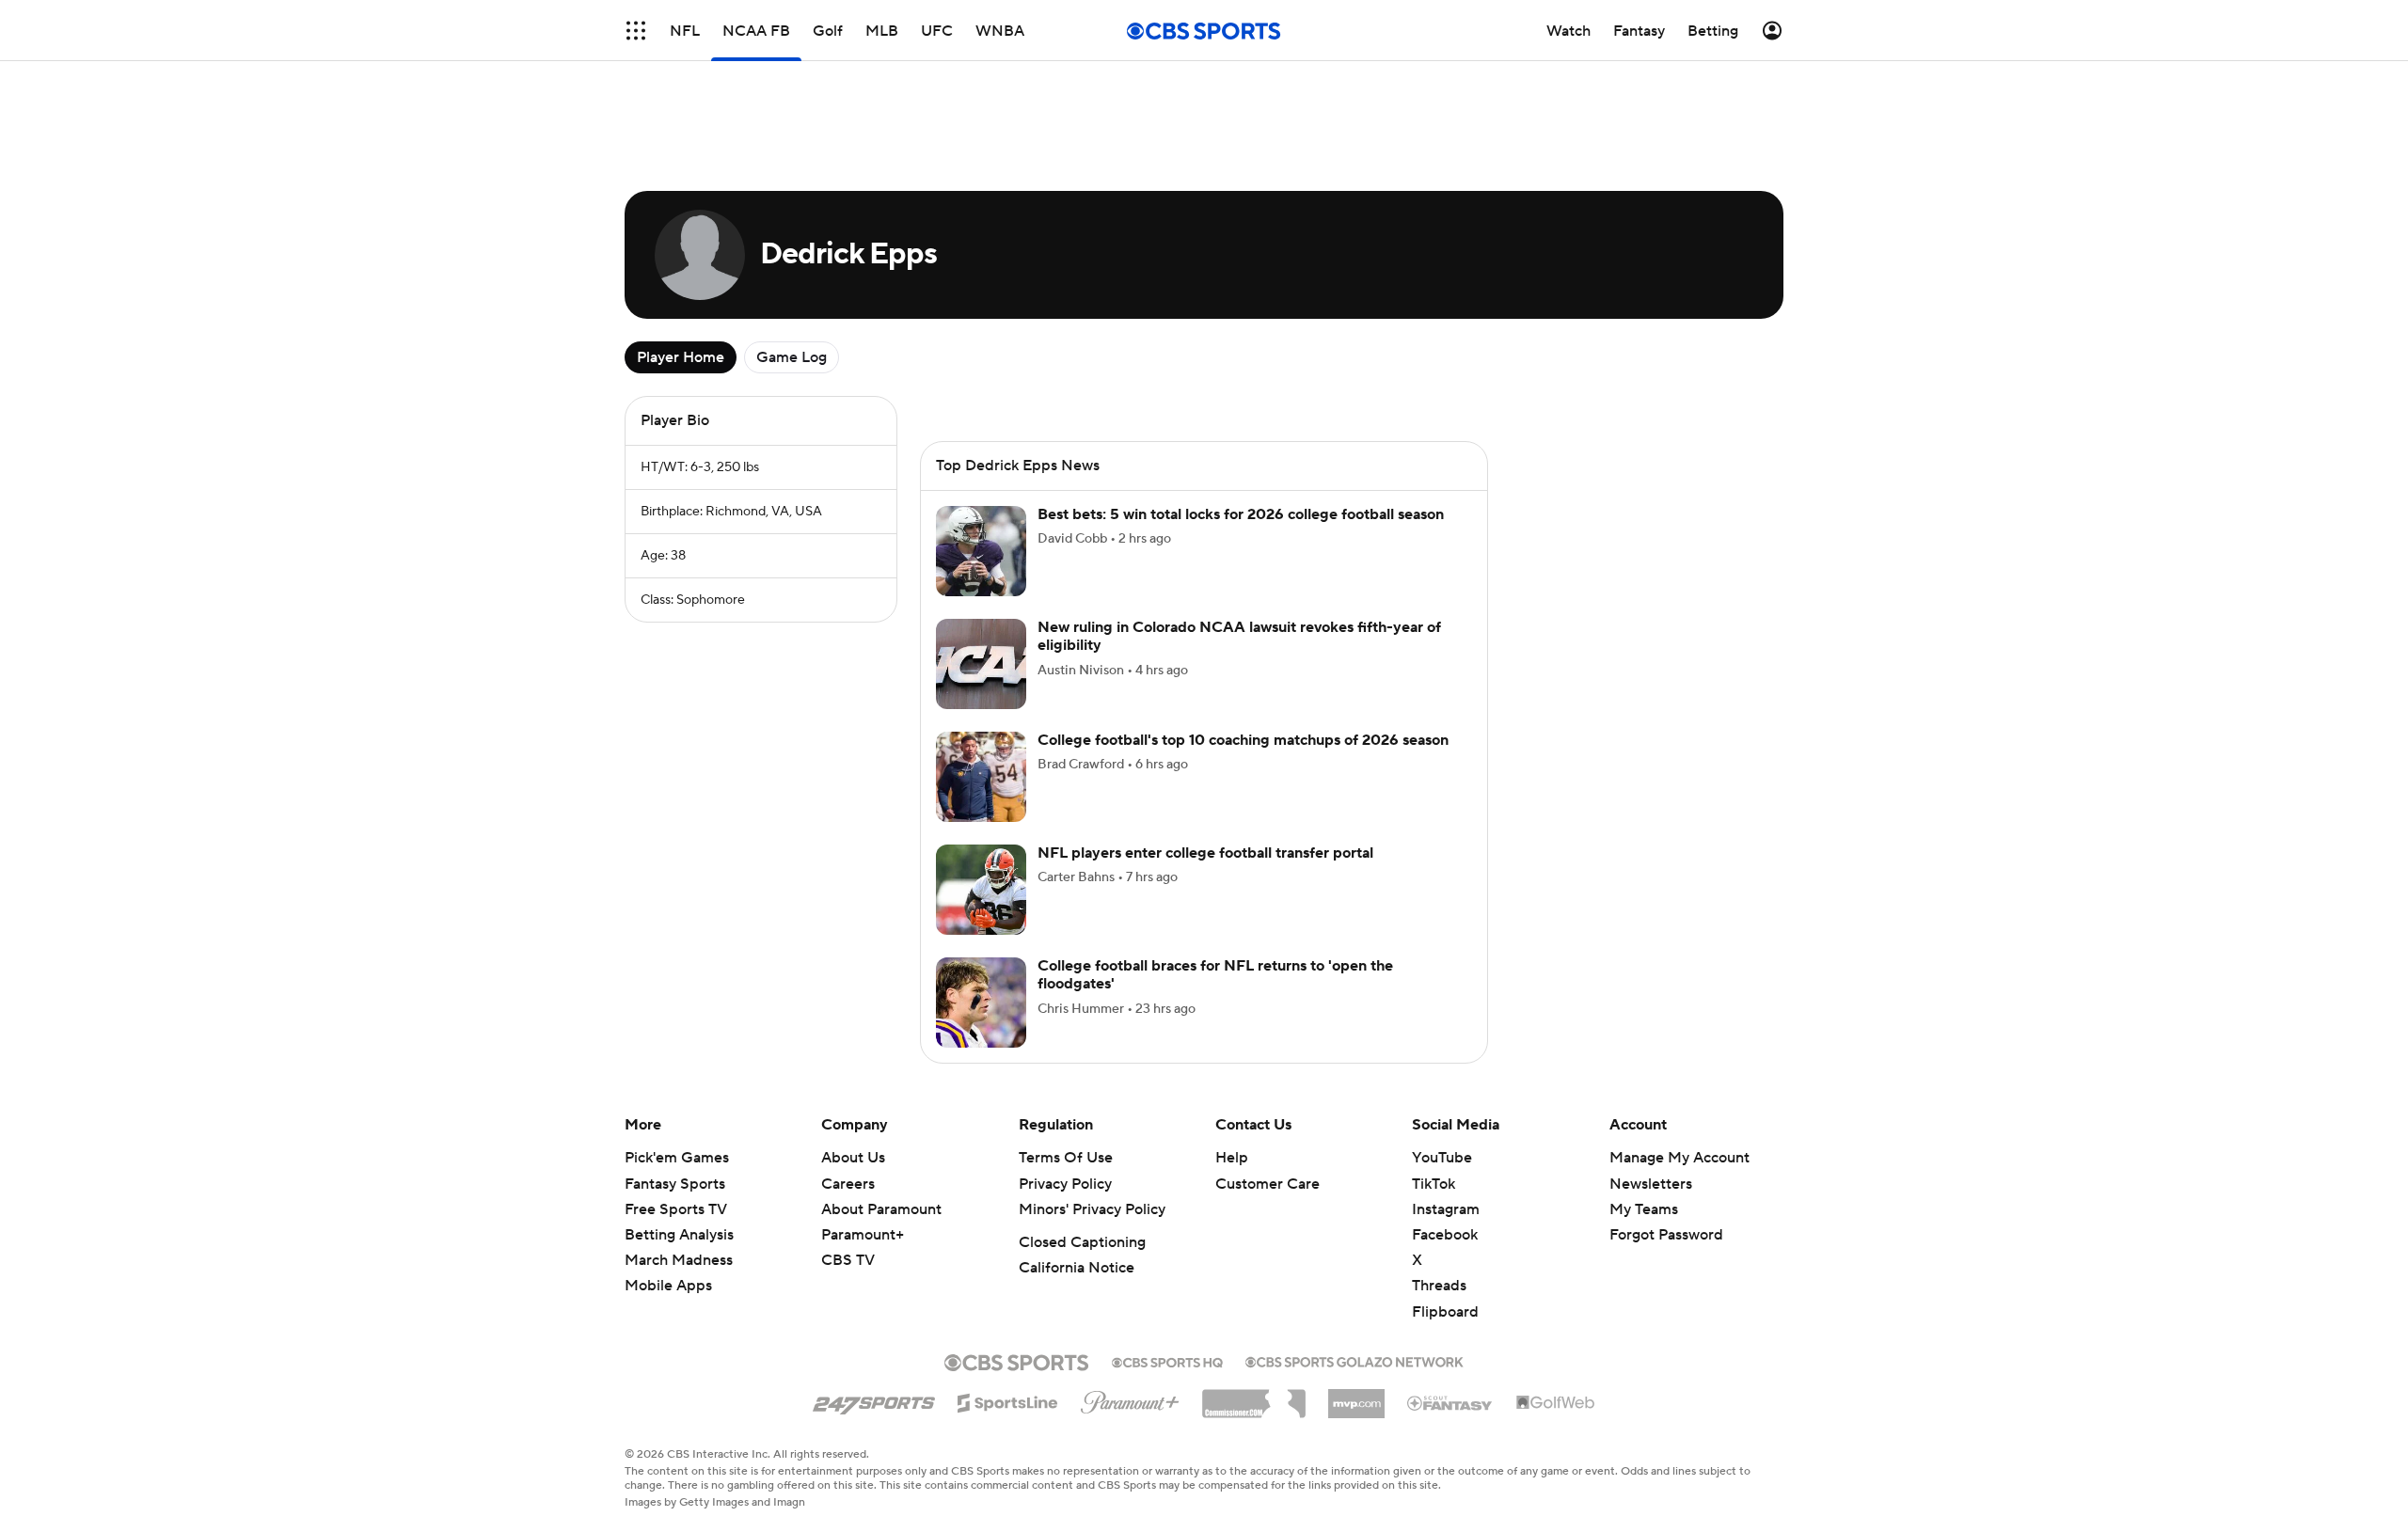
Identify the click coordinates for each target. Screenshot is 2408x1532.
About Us (853, 1158)
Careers (848, 1184)
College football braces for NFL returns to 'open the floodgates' (1215, 975)
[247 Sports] (874, 1399)
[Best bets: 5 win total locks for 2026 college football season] (981, 551)
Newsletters (1651, 1184)
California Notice (1077, 1268)
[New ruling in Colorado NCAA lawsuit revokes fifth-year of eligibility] (981, 664)
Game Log (792, 357)
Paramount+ (863, 1235)
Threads (1439, 1286)
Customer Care (1267, 1184)
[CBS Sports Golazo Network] (1354, 1360)
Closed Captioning (1082, 1242)
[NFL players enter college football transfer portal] (981, 890)
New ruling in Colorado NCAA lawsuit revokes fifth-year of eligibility (1239, 636)
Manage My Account (1679, 1158)
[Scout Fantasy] (1450, 1402)
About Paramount (881, 1209)
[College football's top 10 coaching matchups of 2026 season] (981, 777)
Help (1232, 1158)
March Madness (679, 1260)
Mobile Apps (668, 1286)
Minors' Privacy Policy (1092, 1209)
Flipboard (1445, 1312)
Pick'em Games (677, 1158)
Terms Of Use (1066, 1158)
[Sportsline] (1008, 1400)
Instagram (1446, 1209)
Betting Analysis (679, 1235)
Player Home (681, 357)
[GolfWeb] (1556, 1403)
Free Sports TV (676, 1209)
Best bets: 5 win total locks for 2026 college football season (1241, 514)
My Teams (1644, 1209)
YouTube (1442, 1158)
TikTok (1434, 1184)
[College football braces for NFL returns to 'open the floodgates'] (981, 1003)
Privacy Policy (1065, 1184)
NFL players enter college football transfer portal (1205, 853)
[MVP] (1356, 1397)
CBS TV (848, 1260)
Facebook (1445, 1235)
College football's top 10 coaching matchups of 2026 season (1243, 740)
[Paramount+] (1130, 1398)
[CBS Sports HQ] (1167, 1361)
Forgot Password (1666, 1235)
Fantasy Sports (675, 1184)
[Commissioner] (1254, 1397)
